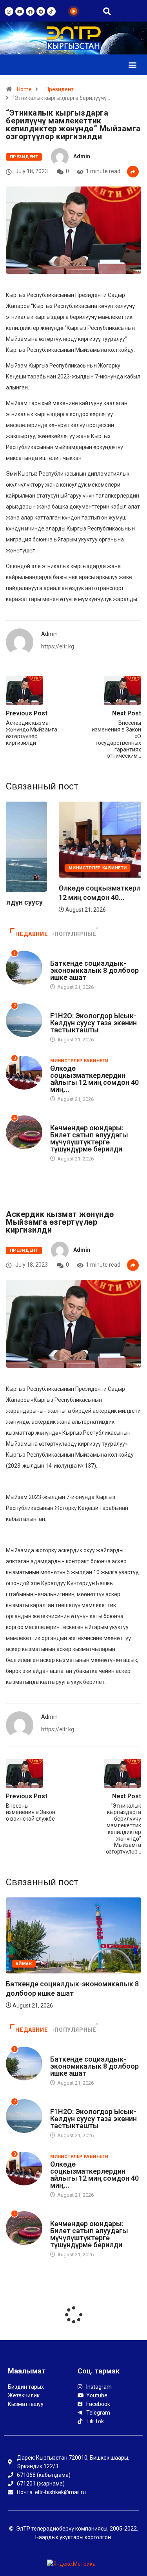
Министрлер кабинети (79, 1061)
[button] (132, 65)
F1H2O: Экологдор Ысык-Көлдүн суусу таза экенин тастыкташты (93, 1023)
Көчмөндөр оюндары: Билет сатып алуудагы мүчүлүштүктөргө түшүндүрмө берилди (89, 1138)
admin (82, 156)
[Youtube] (20, 11)
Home (24, 89)
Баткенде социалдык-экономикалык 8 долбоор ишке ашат (94, 970)
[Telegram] (41, 11)
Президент (60, 89)
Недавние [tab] (32, 934)
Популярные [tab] (75, 934)
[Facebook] (30, 11)
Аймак (58, 956)
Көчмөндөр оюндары (79, 1120)
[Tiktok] (51, 11)
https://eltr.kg (58, 646)
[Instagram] (9, 11)
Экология (28, 882)
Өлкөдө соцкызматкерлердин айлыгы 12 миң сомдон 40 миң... (94, 1079)
